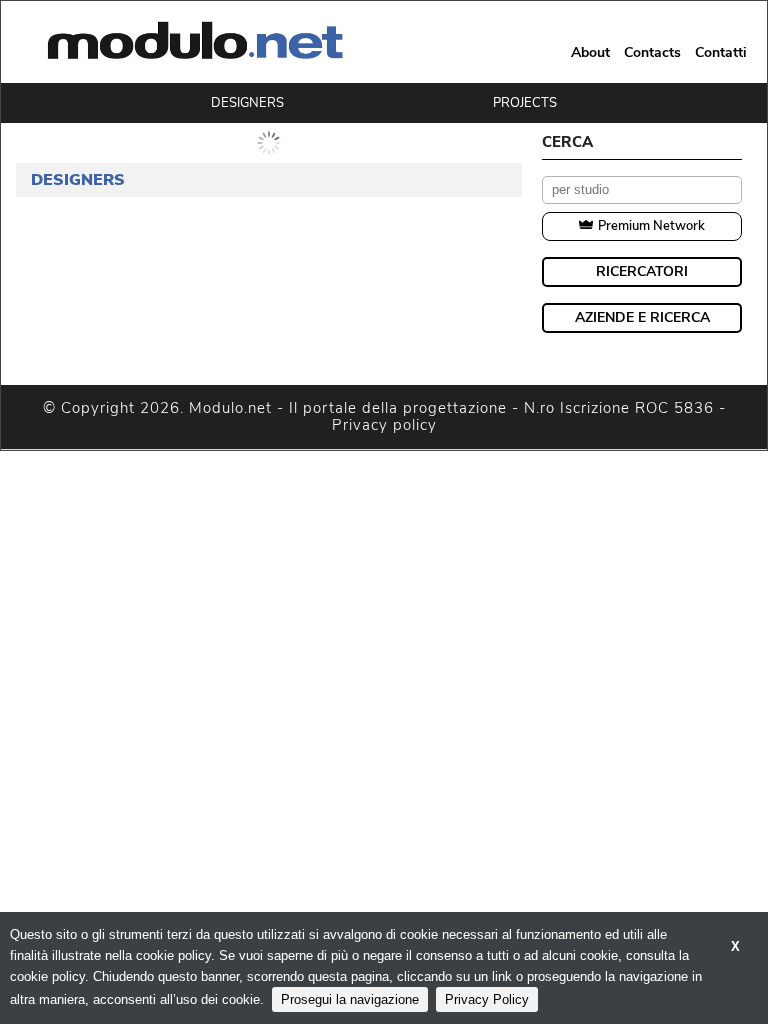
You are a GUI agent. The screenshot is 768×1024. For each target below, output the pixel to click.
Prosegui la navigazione (350, 999)
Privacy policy (384, 425)
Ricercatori (642, 271)
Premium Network (651, 226)
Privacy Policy (487, 999)
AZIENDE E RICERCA (642, 317)
